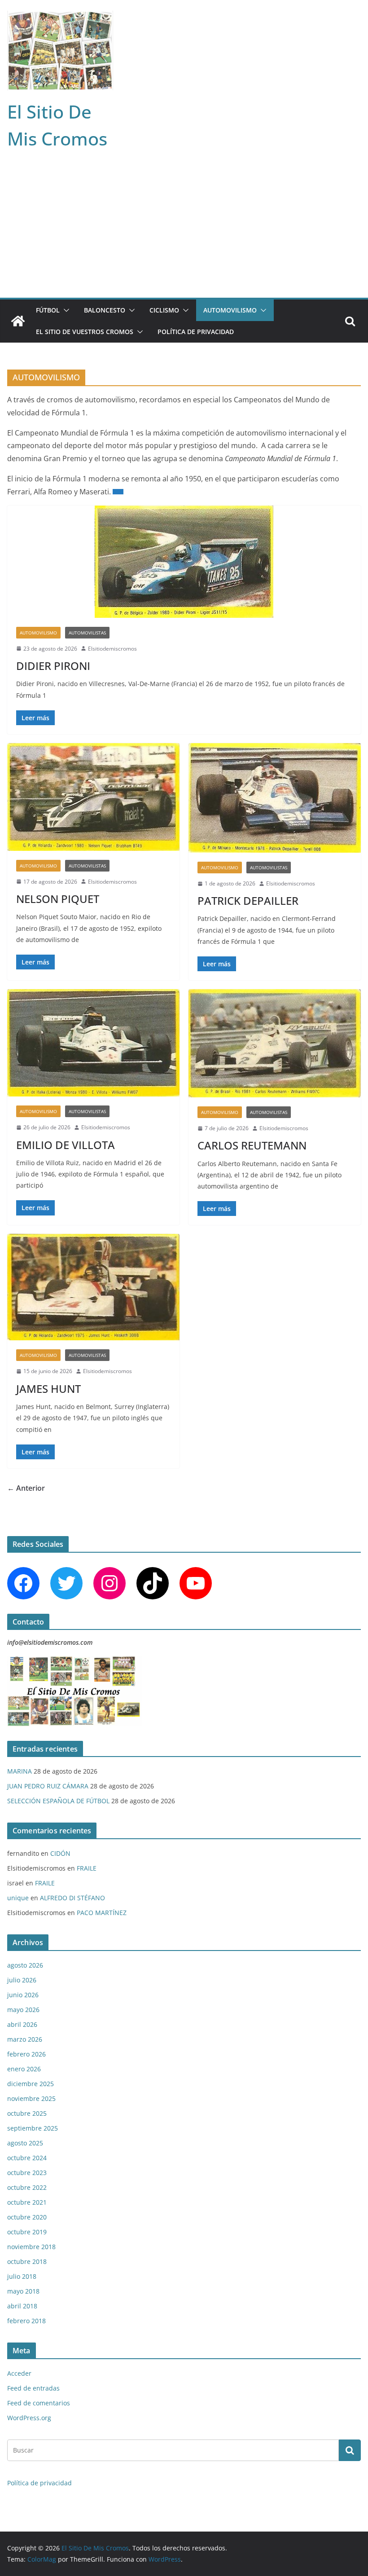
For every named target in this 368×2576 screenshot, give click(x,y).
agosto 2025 (25, 2143)
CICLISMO (164, 310)
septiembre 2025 (33, 2128)
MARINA (20, 1771)
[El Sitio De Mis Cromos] (18, 321)
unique (18, 1898)
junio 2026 (23, 1995)
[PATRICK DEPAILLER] (275, 798)
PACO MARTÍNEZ (102, 1913)
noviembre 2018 (31, 2247)
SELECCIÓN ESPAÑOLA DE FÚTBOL (58, 1801)
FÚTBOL (48, 310)
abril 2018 (22, 2306)
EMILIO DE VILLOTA (66, 1145)
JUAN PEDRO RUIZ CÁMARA (48, 1786)
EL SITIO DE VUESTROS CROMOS (85, 332)
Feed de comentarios (39, 2403)
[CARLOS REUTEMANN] (275, 1043)
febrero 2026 (26, 2054)
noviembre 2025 (31, 2098)
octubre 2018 (27, 2261)
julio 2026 (22, 1980)
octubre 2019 (27, 2232)
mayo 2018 (23, 2291)
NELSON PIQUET (58, 899)
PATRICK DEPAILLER (248, 900)
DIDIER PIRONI (53, 666)
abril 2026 (22, 2024)
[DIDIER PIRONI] (184, 562)
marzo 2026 (25, 2039)
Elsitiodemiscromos (112, 649)
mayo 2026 (23, 2010)
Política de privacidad (196, 332)
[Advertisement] (184, 230)
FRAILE (87, 1868)
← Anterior (26, 1488)
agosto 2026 (25, 1965)
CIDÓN (60, 1853)
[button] (65, 310)
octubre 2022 (27, 2187)
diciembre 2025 (31, 2084)
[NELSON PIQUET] (93, 797)
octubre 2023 (27, 2173)
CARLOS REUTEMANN (252, 1145)
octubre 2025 (27, 2113)
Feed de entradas (33, 2388)
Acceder (19, 2373)
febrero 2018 (26, 2321)
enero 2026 (24, 2069)
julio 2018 (22, 2276)
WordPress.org (29, 2418)
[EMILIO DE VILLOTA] (93, 1043)
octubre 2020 (27, 2217)
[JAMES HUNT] (93, 1287)
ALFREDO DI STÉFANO (72, 1898)
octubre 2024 (27, 2158)
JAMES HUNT (48, 1389)
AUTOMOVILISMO (230, 310)
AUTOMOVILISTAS (87, 633)
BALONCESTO (105, 310)
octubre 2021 (27, 2202)
